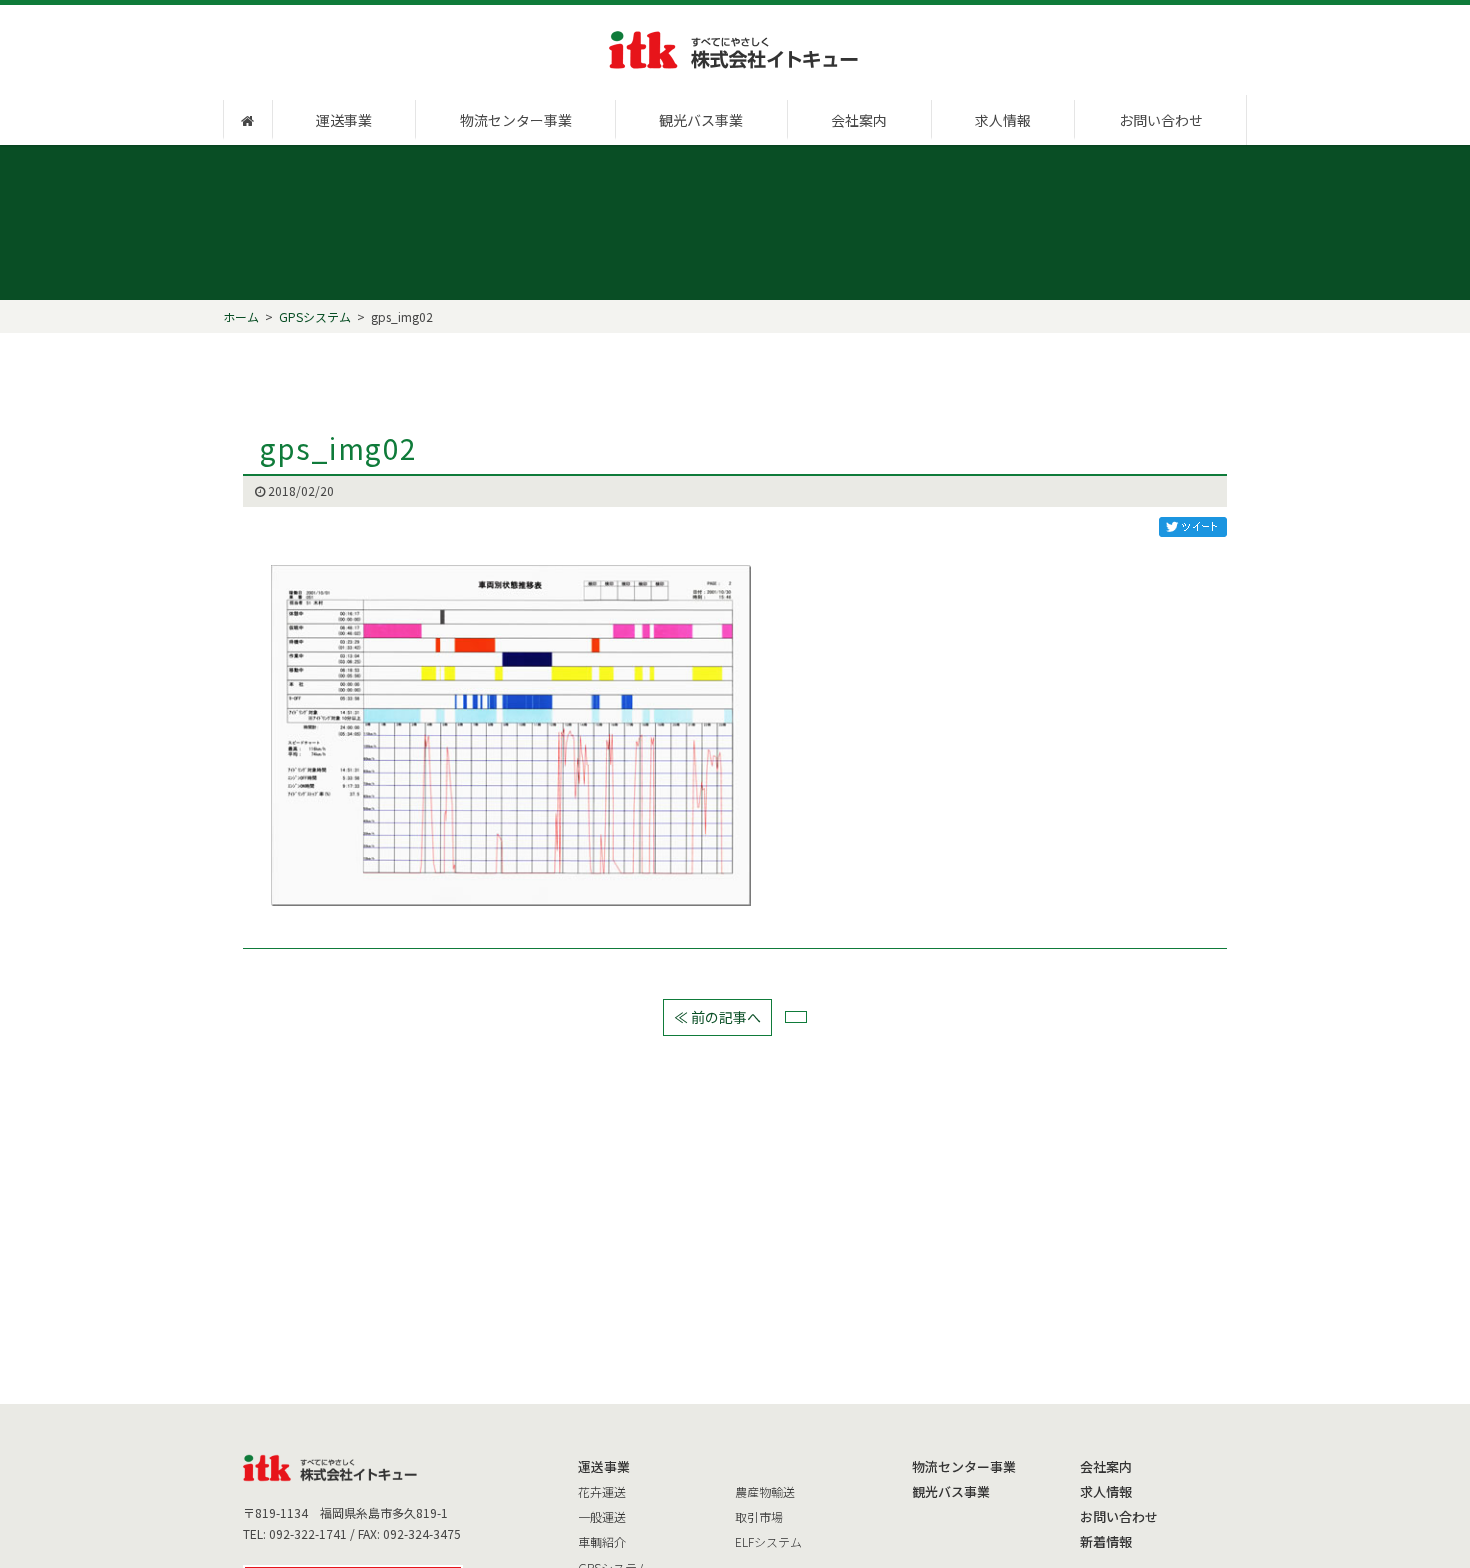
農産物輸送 (765, 1491)
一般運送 (602, 1516)
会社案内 (859, 120)
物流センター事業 (516, 120)
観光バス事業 (701, 120)
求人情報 (1003, 120)
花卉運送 (602, 1491)
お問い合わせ (1161, 120)
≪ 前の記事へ (717, 1017)
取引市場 (759, 1516)
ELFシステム (768, 1541)
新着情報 (1106, 1541)
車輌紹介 (602, 1541)
